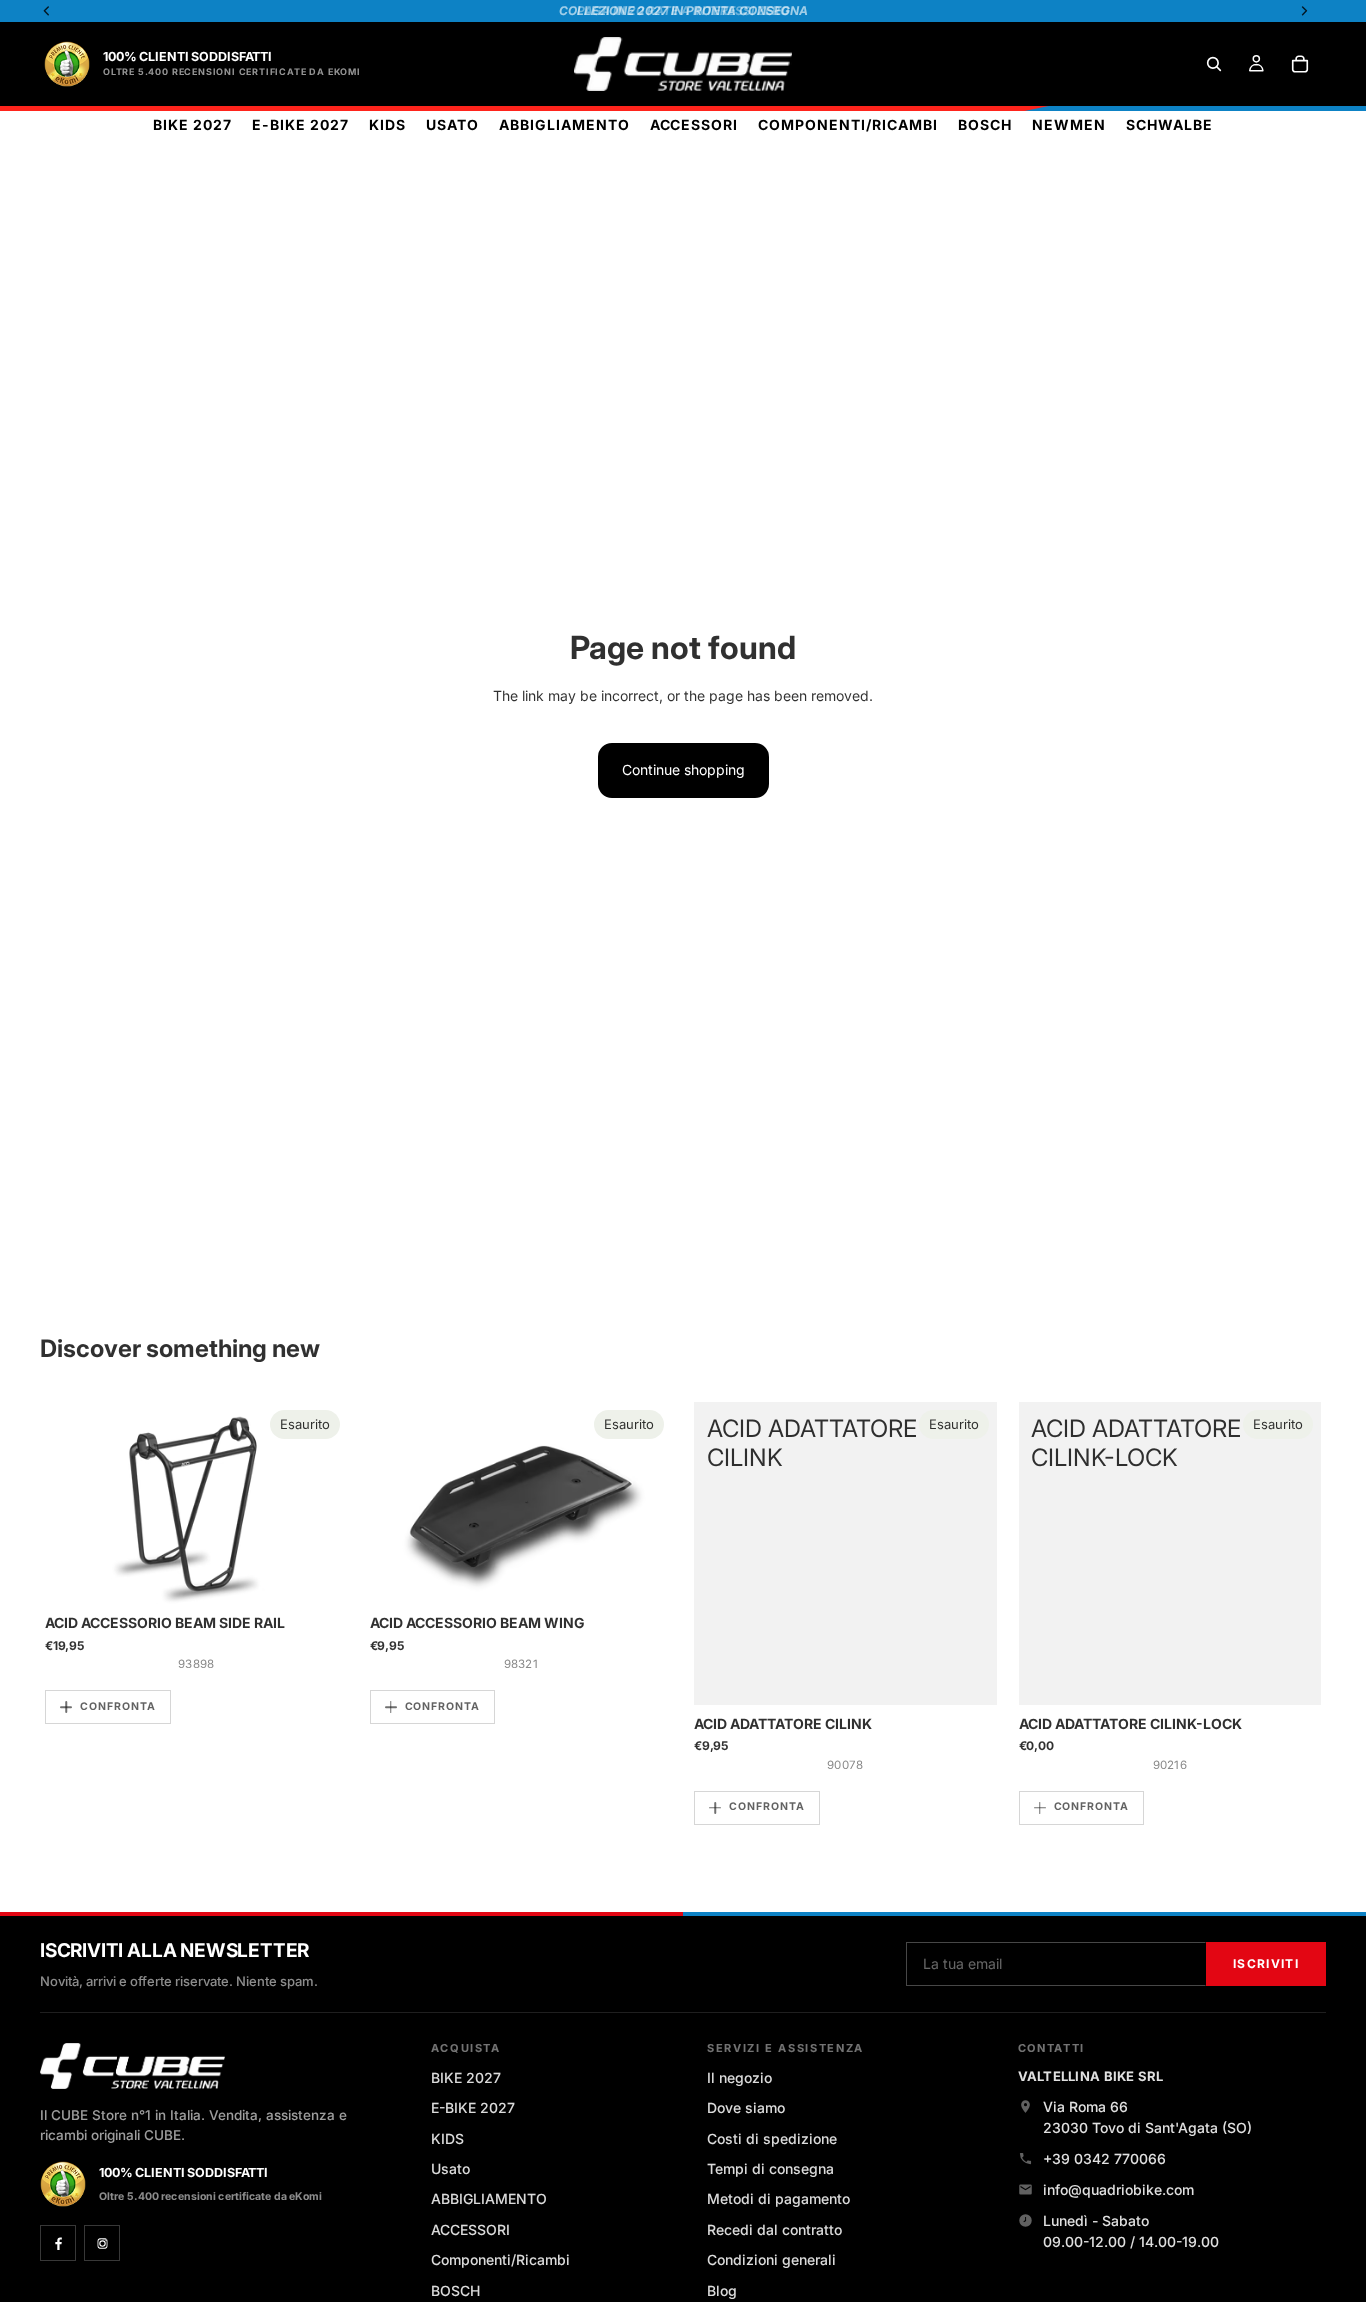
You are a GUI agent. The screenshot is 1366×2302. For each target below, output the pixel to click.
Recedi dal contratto (774, 2229)
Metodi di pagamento (778, 2198)
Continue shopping (683, 769)
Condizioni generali (771, 2259)
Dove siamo (746, 2107)
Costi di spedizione (772, 2138)
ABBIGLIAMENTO (489, 2198)
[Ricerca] (1214, 64)
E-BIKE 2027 (473, 2107)
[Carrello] (1300, 64)
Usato (450, 2168)
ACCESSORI (470, 2229)
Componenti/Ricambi (500, 2259)
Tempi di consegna (770, 2168)
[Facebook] (58, 2243)
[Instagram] (102, 2243)
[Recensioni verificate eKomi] (67, 64)
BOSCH (455, 2290)
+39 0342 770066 (1104, 2158)
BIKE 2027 (466, 2077)
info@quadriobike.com (1118, 2189)
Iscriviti (1266, 1963)
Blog (722, 2290)
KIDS (447, 2138)
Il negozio (739, 2077)
